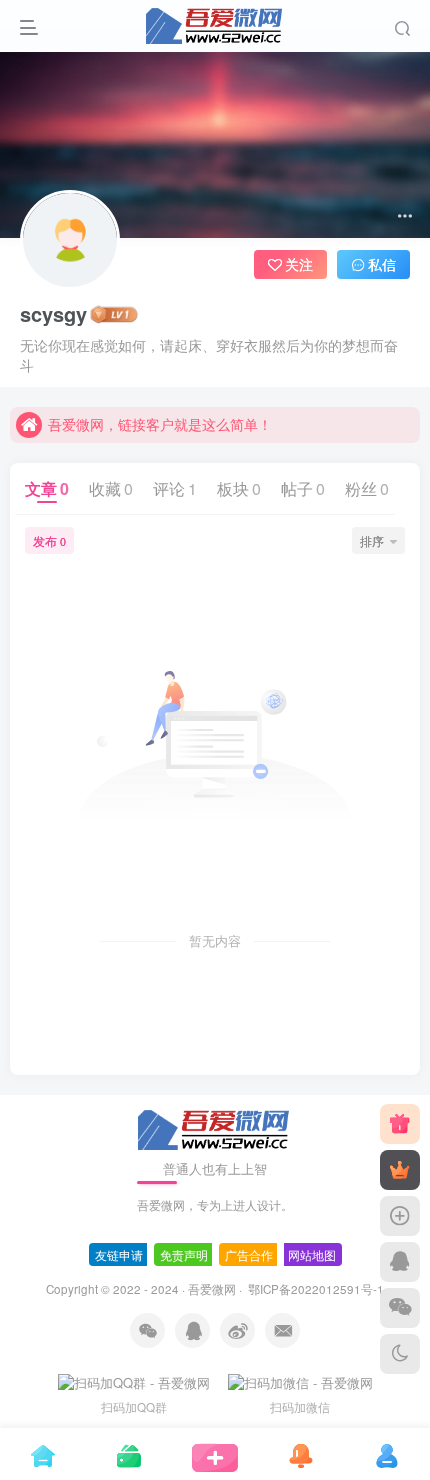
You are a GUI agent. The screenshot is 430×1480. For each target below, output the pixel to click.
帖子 (303, 488)
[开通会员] (400, 1170)
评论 (175, 488)
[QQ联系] (400, 1262)
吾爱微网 (212, 1289)
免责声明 (184, 1254)
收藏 (111, 488)
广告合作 (249, 1254)
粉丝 (367, 488)
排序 (372, 540)
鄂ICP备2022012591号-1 (314, 1289)
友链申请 (119, 1254)
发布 (49, 540)
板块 (239, 488)
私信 (382, 264)
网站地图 (312, 1254)
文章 (47, 488)
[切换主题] (400, 1354)
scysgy (53, 314)
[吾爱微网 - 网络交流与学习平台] (215, 1127)
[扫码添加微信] (400, 1308)
